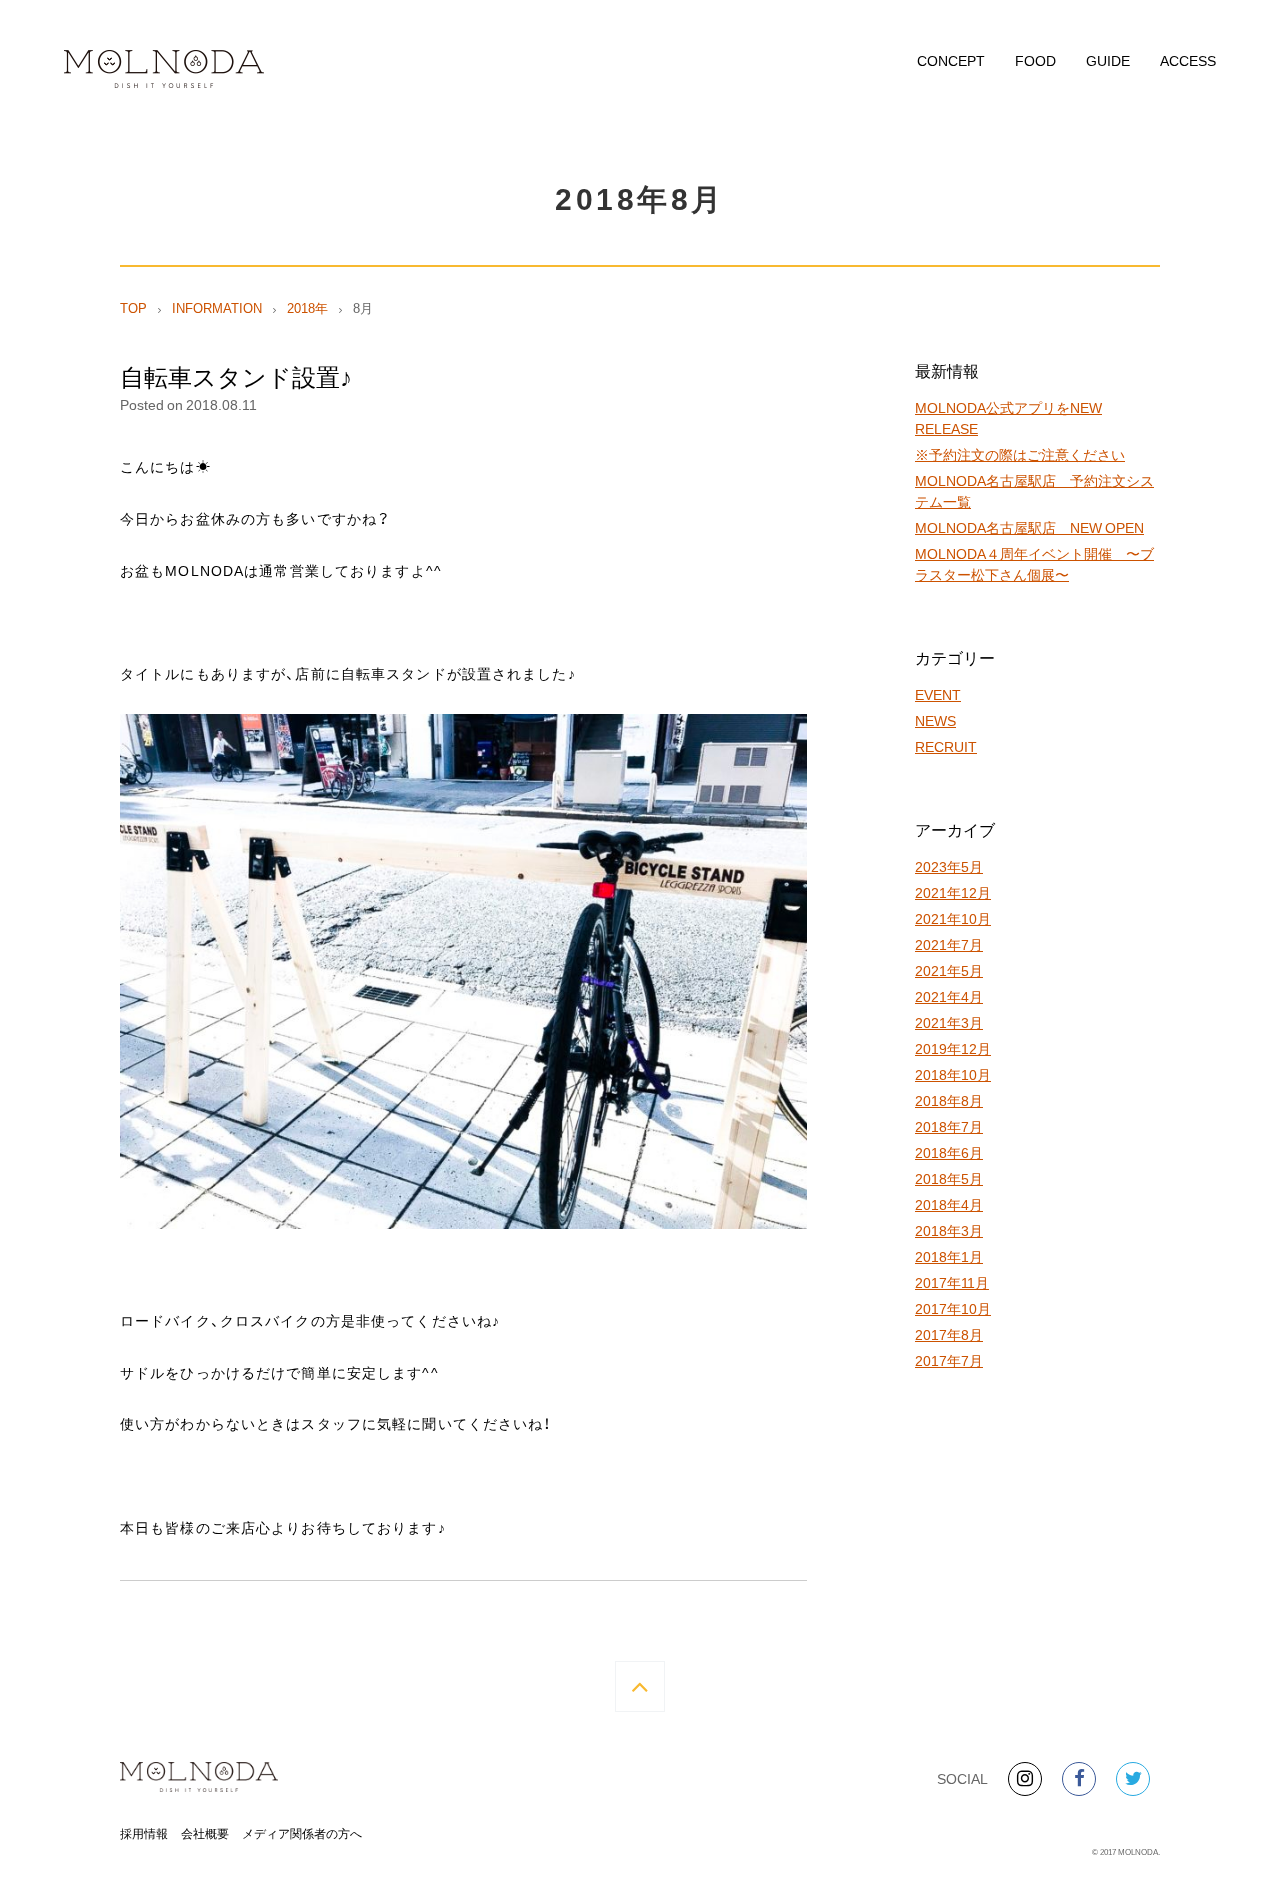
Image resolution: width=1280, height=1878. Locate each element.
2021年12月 (953, 892)
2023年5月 (949, 866)
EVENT (938, 694)
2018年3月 (949, 1230)
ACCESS (1188, 60)
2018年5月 (949, 1178)
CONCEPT (951, 60)
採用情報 (144, 1833)
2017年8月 (949, 1334)
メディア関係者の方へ (302, 1833)
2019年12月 (953, 1048)
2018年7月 (949, 1126)
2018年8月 (949, 1100)
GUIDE (1108, 60)
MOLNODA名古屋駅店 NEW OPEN (1029, 527)
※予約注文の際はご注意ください (1020, 454)
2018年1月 (949, 1256)
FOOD (1035, 60)
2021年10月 (953, 918)
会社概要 (205, 1833)
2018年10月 (953, 1074)
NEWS (935, 720)
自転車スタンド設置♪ (236, 376)
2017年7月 (949, 1360)
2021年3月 (949, 1022)
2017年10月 (953, 1308)
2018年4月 (949, 1204)
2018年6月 (949, 1152)
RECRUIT (946, 746)
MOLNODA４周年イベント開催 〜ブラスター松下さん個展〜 (1034, 563)
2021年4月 (949, 996)
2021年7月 (949, 944)
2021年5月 (949, 970)
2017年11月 (952, 1282)
